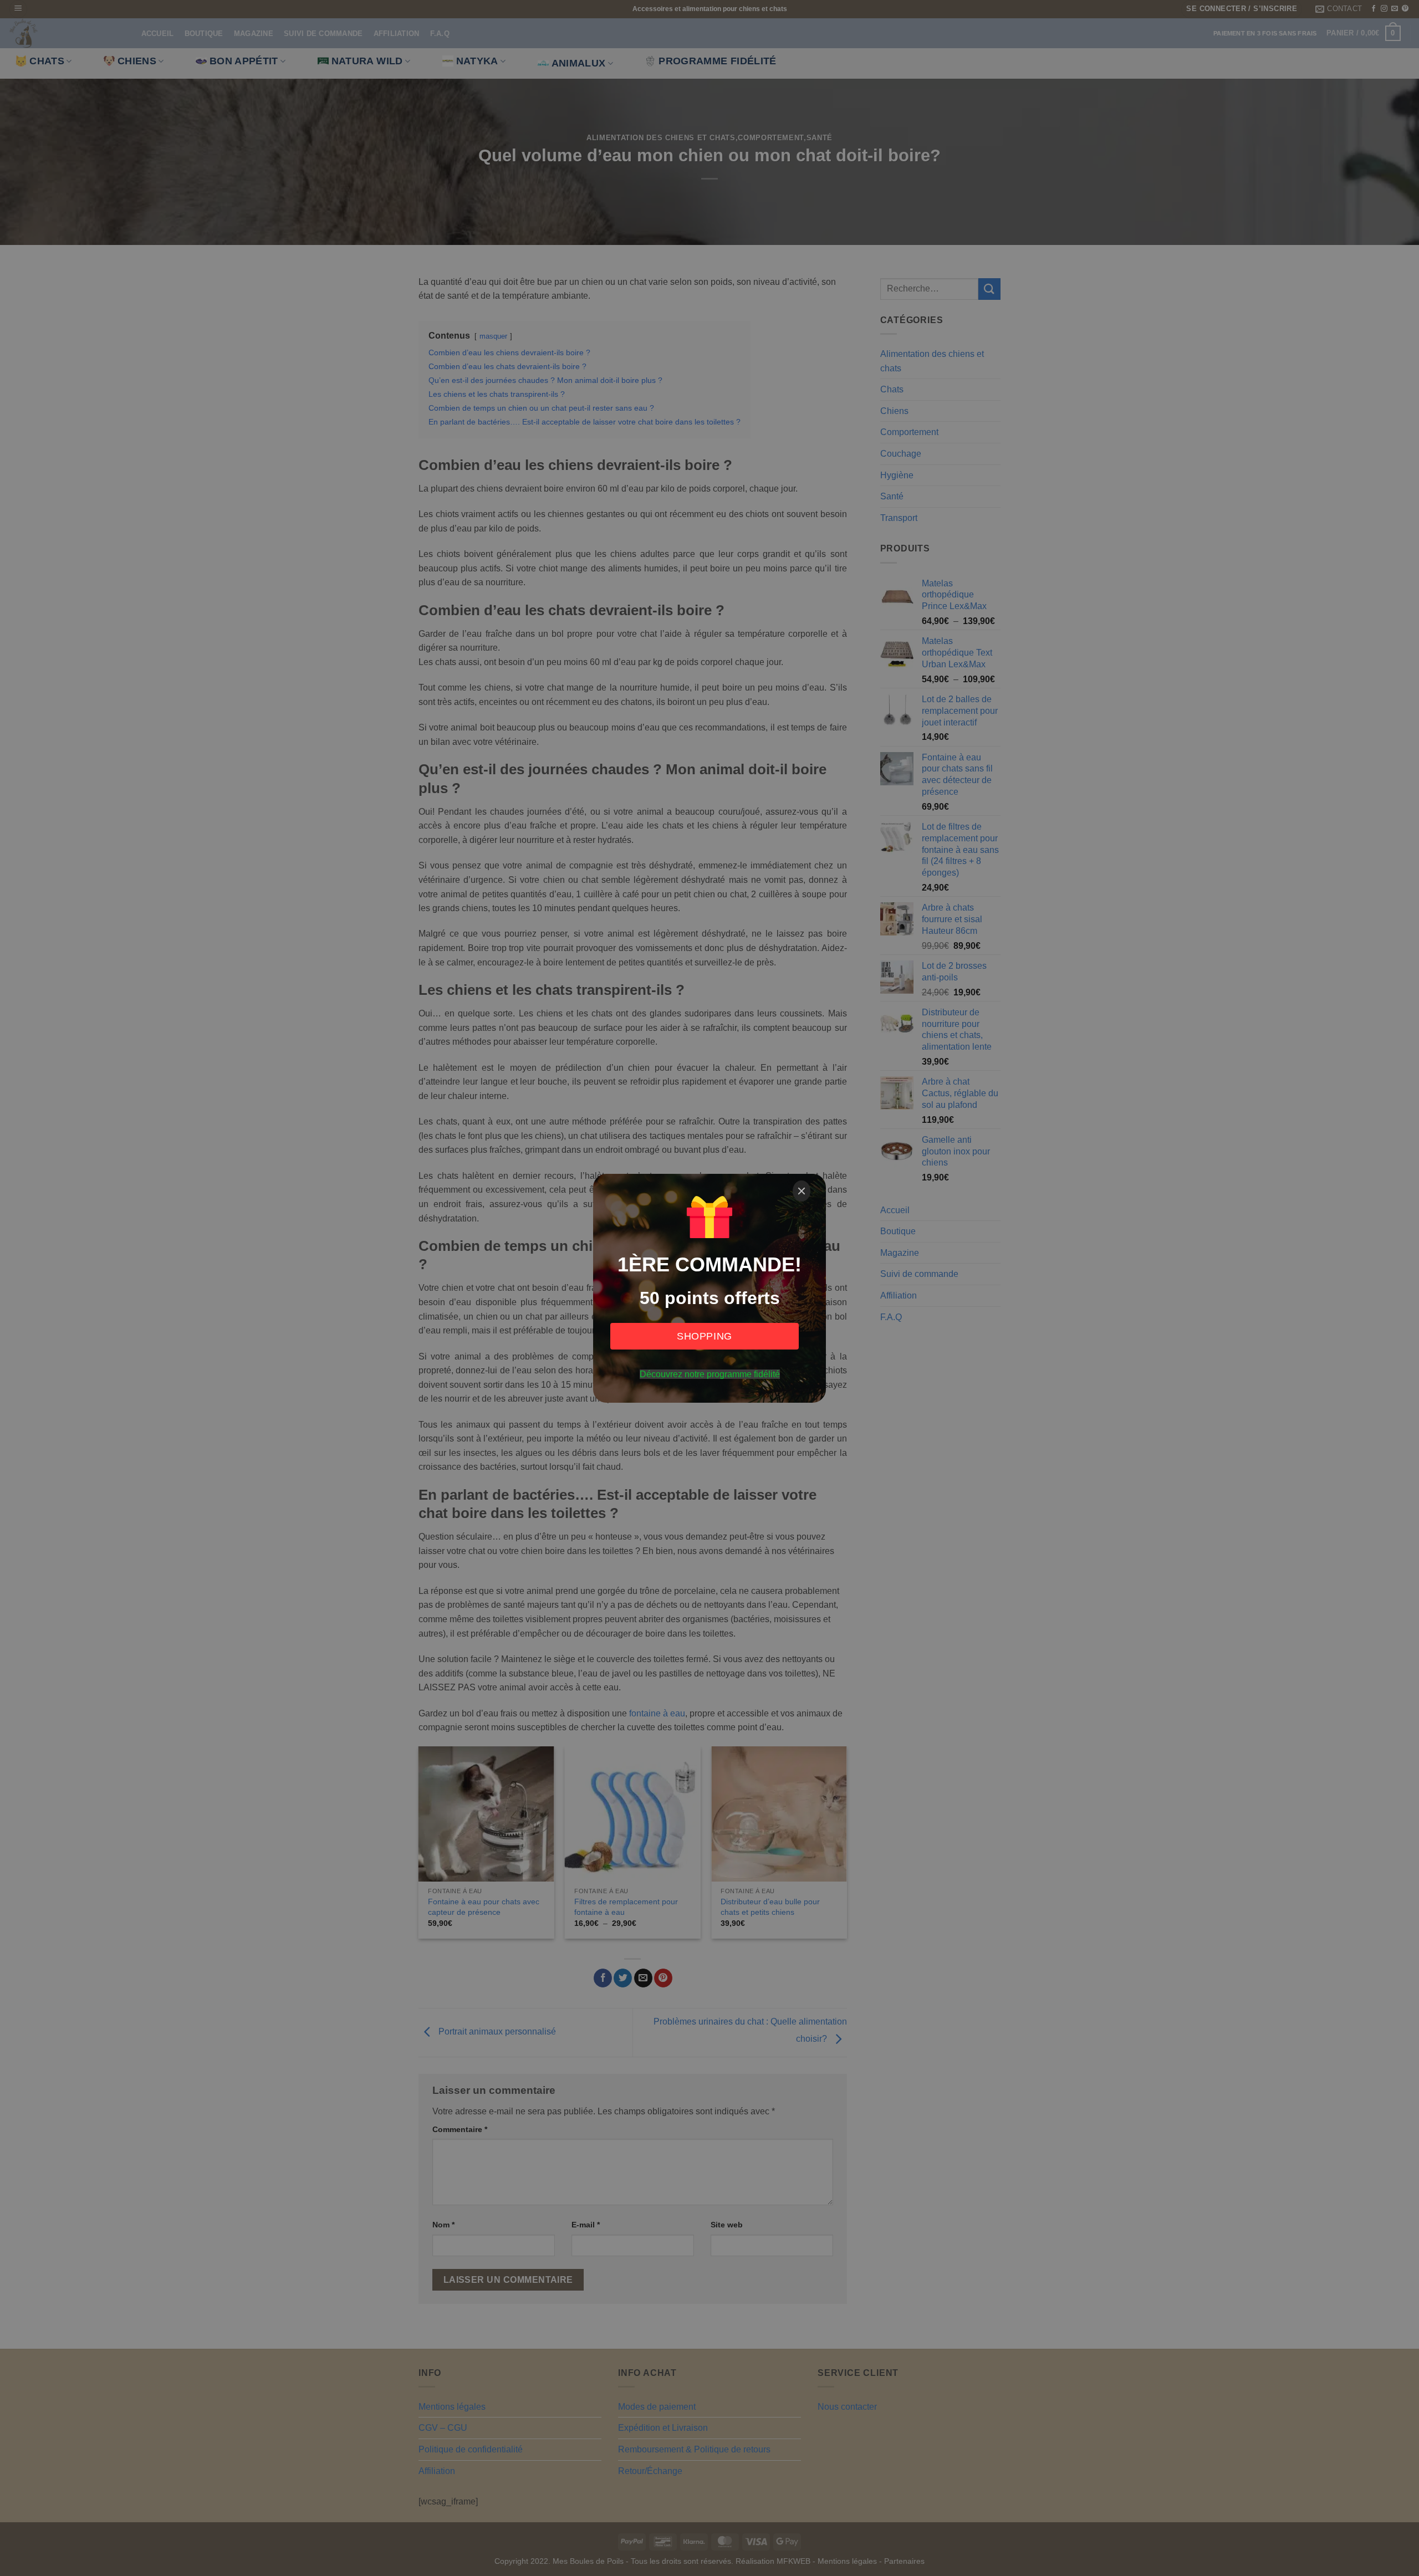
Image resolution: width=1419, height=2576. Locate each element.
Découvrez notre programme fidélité (710, 1374)
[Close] (802, 1191)
